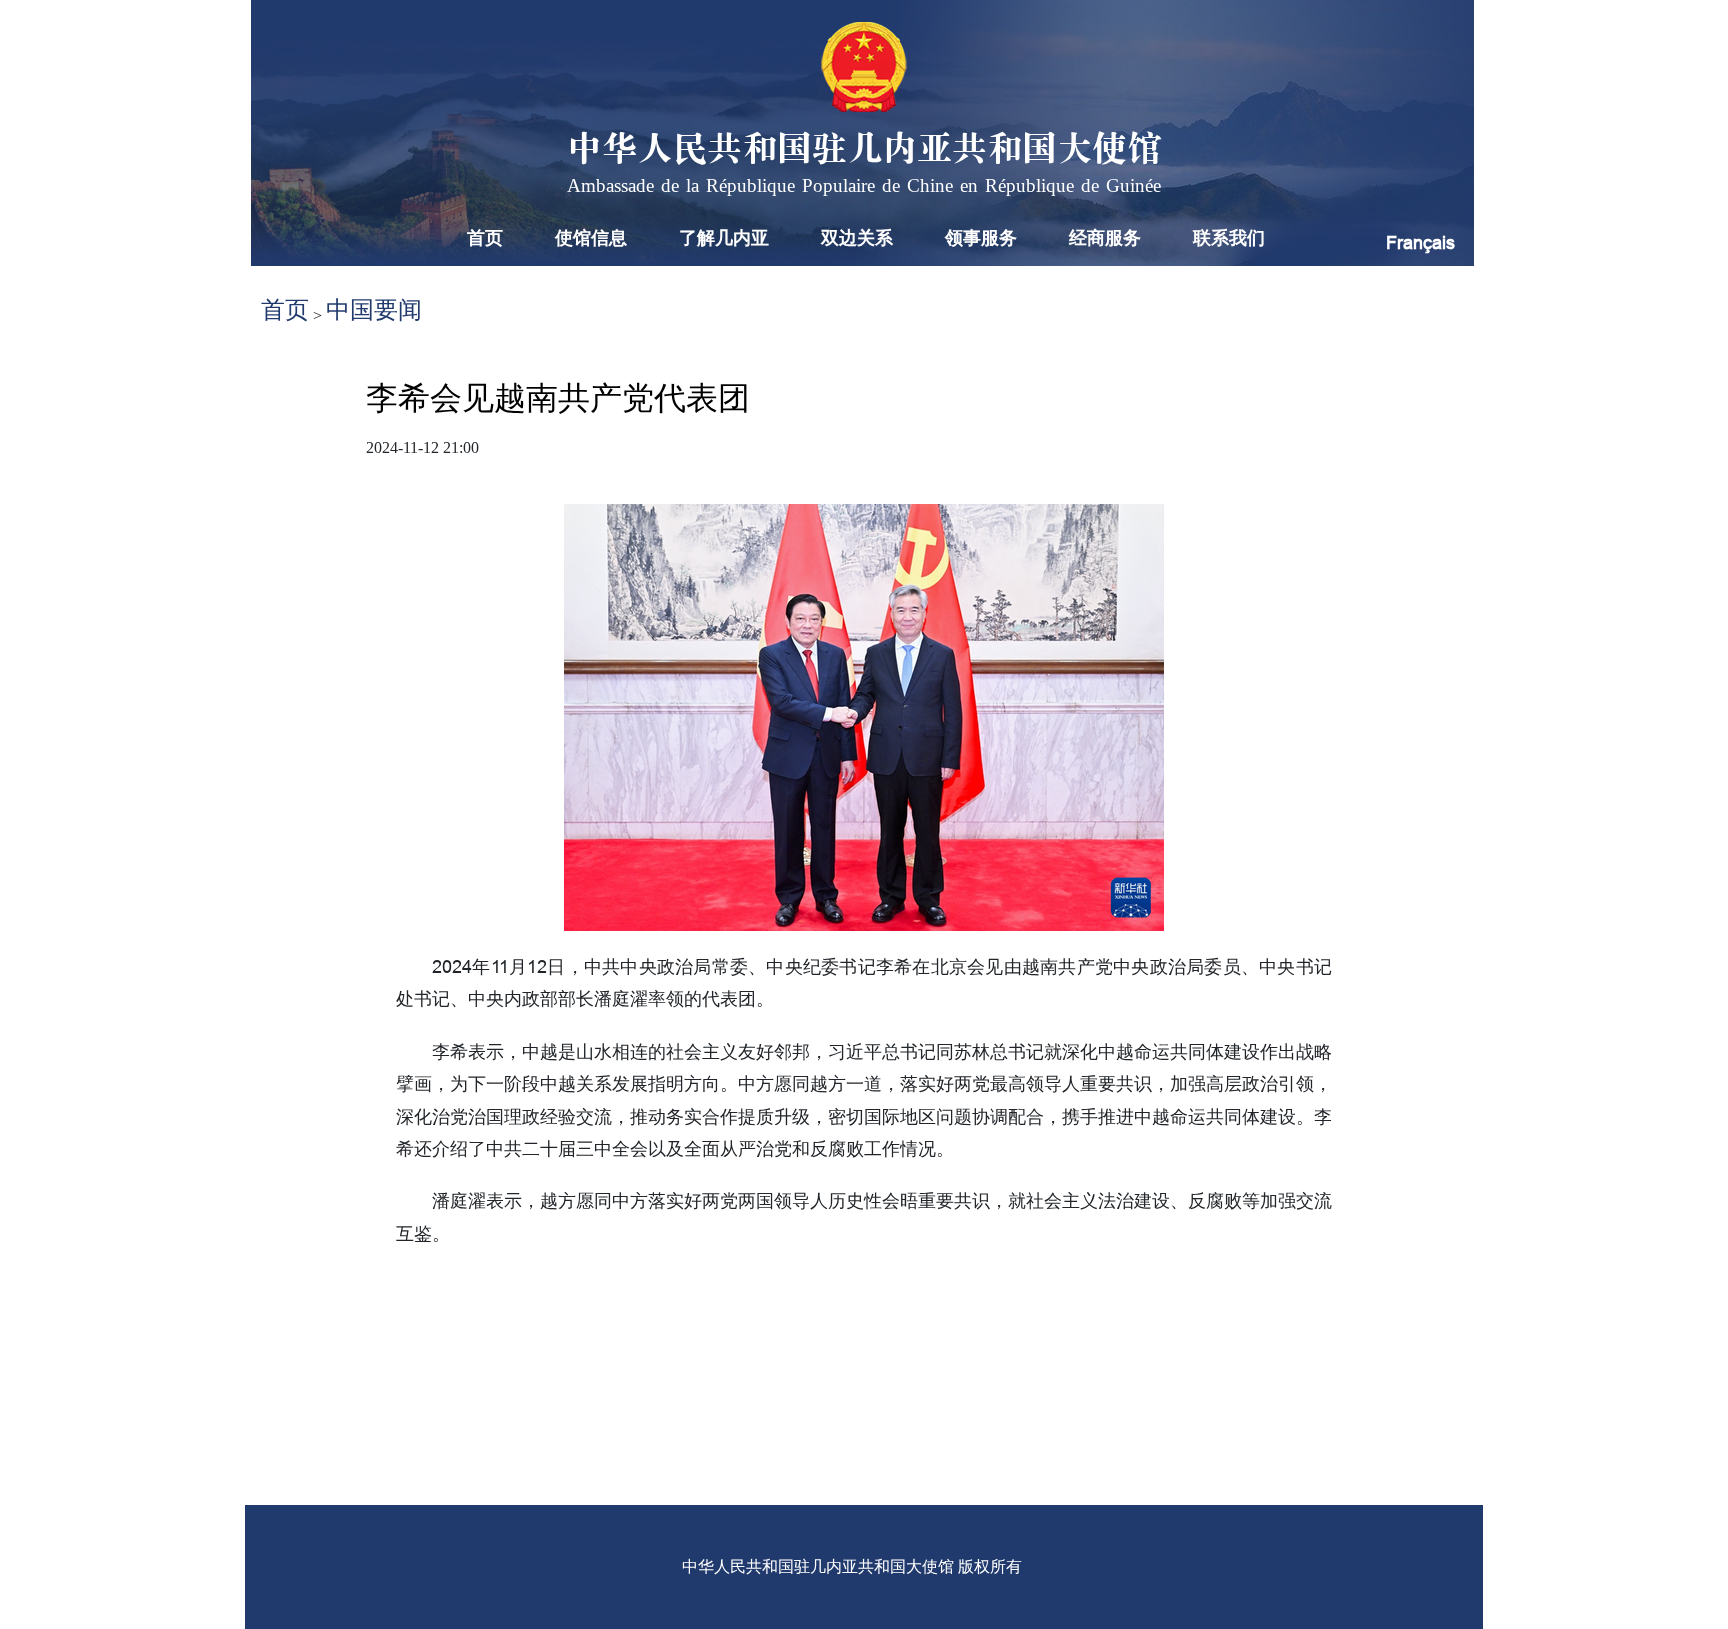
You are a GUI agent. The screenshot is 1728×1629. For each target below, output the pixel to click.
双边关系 (857, 238)
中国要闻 (374, 310)
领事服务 (981, 238)
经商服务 (1105, 238)
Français (1420, 242)
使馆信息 (591, 238)
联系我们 (1229, 238)
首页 (485, 238)
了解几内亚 (724, 238)
